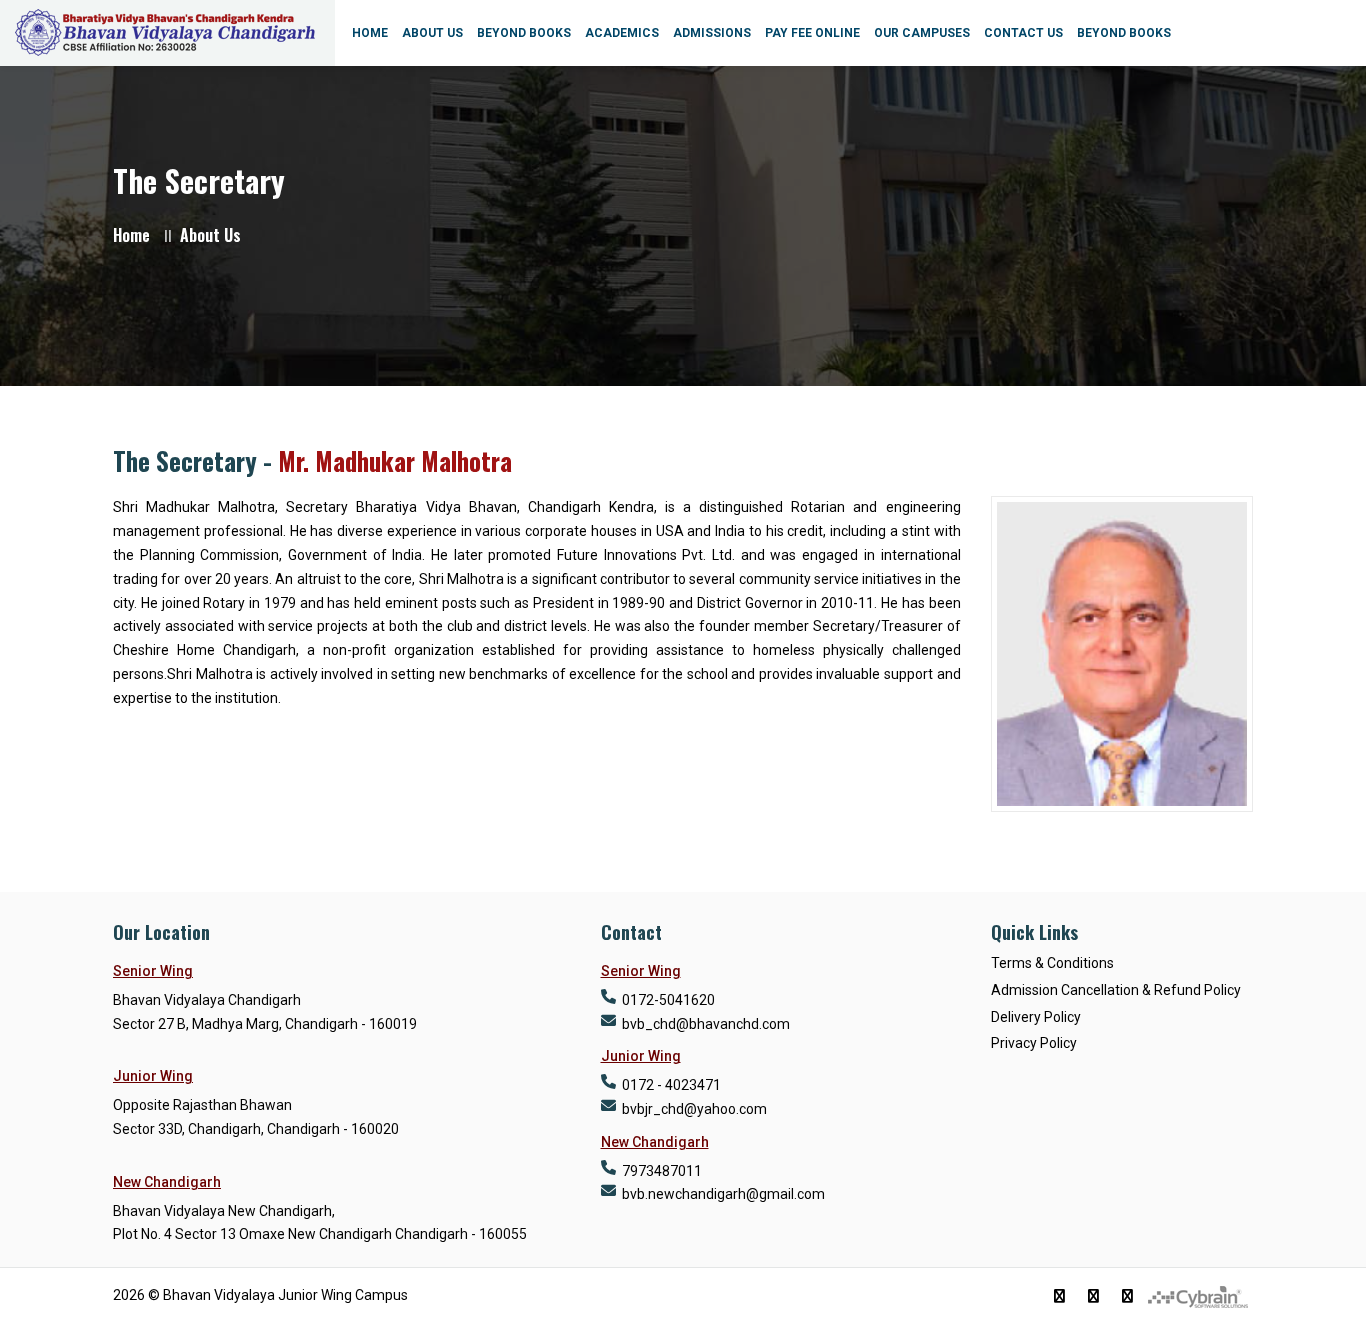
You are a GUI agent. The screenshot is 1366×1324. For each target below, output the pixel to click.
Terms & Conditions (1052, 963)
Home (131, 235)
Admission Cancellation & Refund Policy (1116, 990)
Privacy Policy (1034, 1043)
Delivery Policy (1036, 1017)
